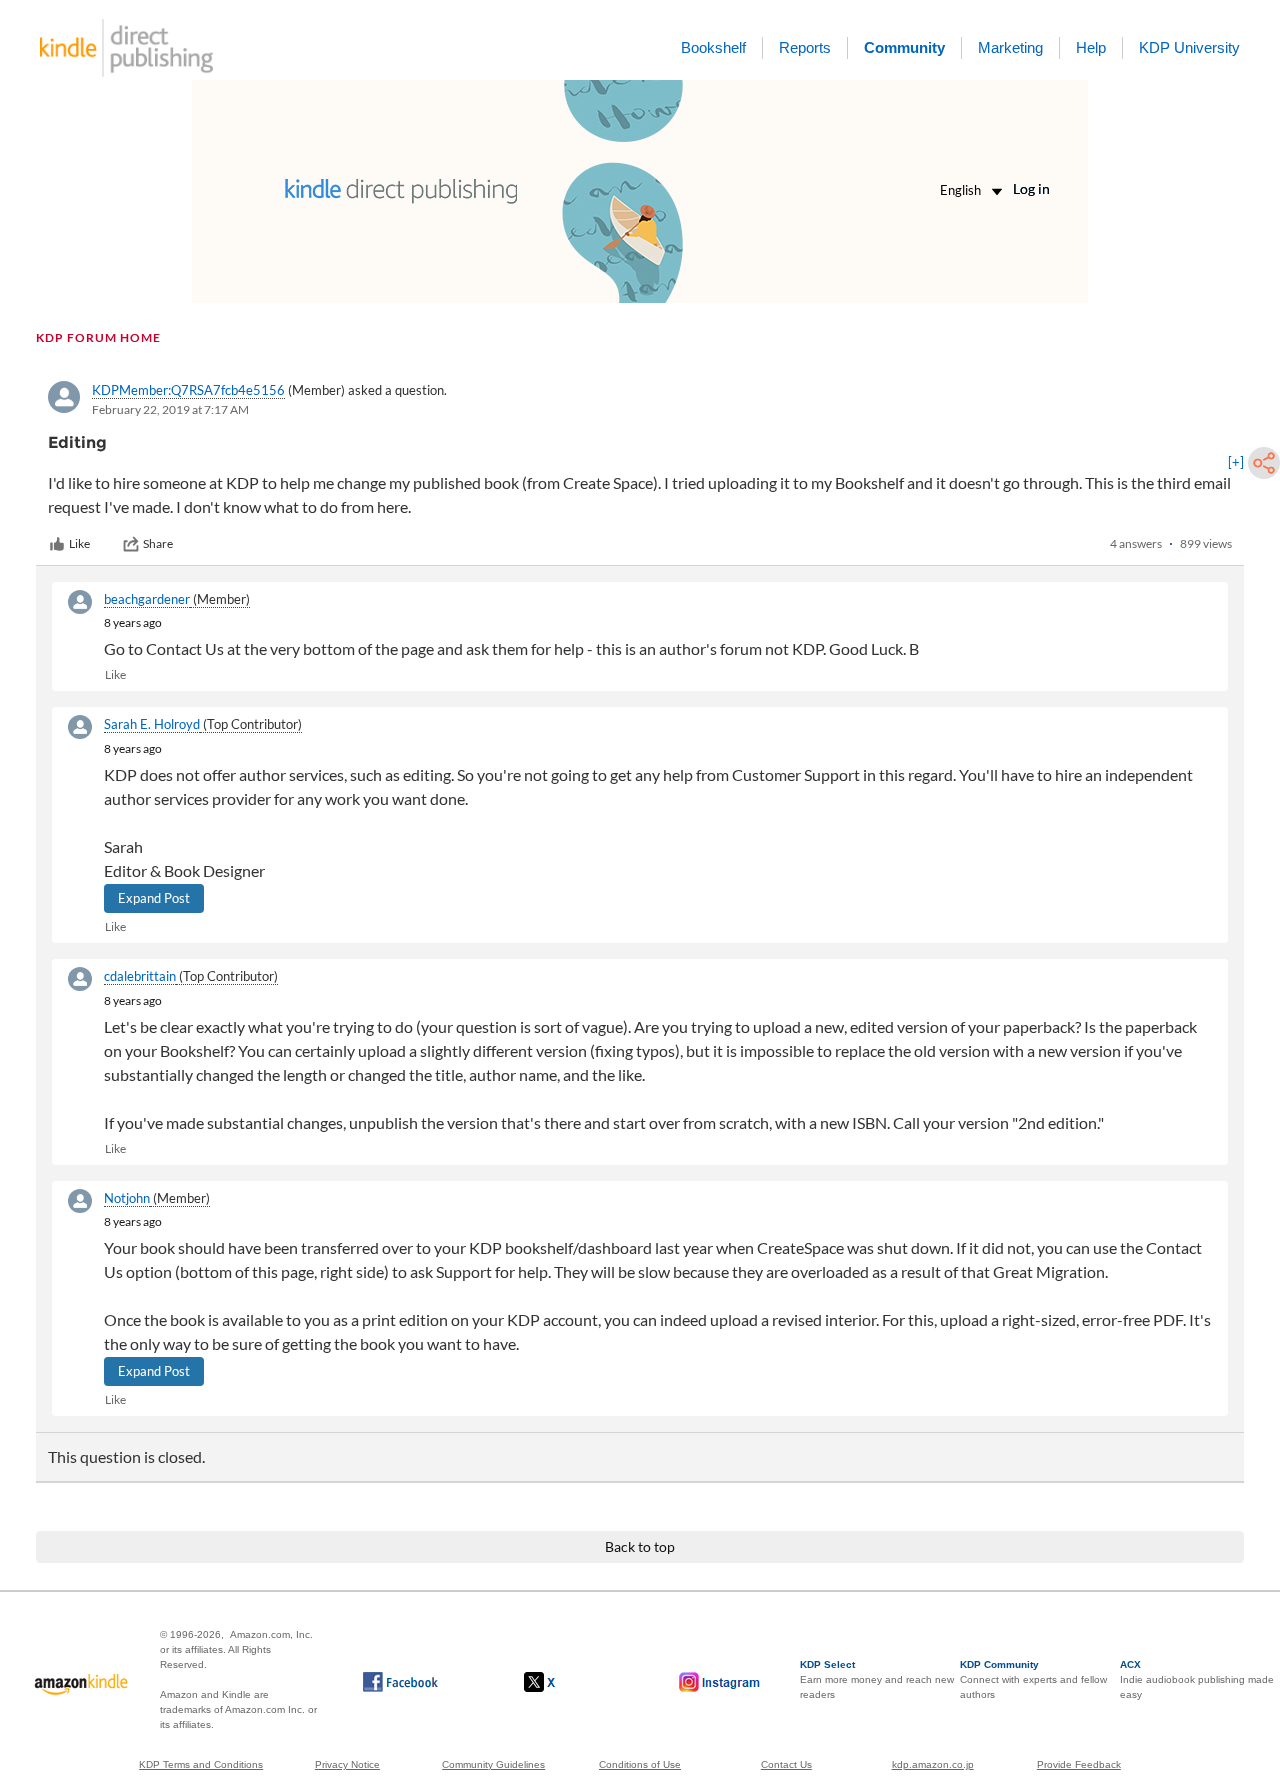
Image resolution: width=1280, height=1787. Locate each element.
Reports (805, 47)
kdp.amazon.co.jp (933, 1764)
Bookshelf (713, 47)
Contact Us (786, 1764)
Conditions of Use (640, 1764)
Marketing (1010, 47)
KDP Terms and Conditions (201, 1764)
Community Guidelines (493, 1764)
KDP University (1189, 47)
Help (1091, 47)
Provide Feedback (1079, 1764)
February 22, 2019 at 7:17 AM (170, 409)
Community (904, 47)
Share (158, 543)
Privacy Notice (347, 1764)
